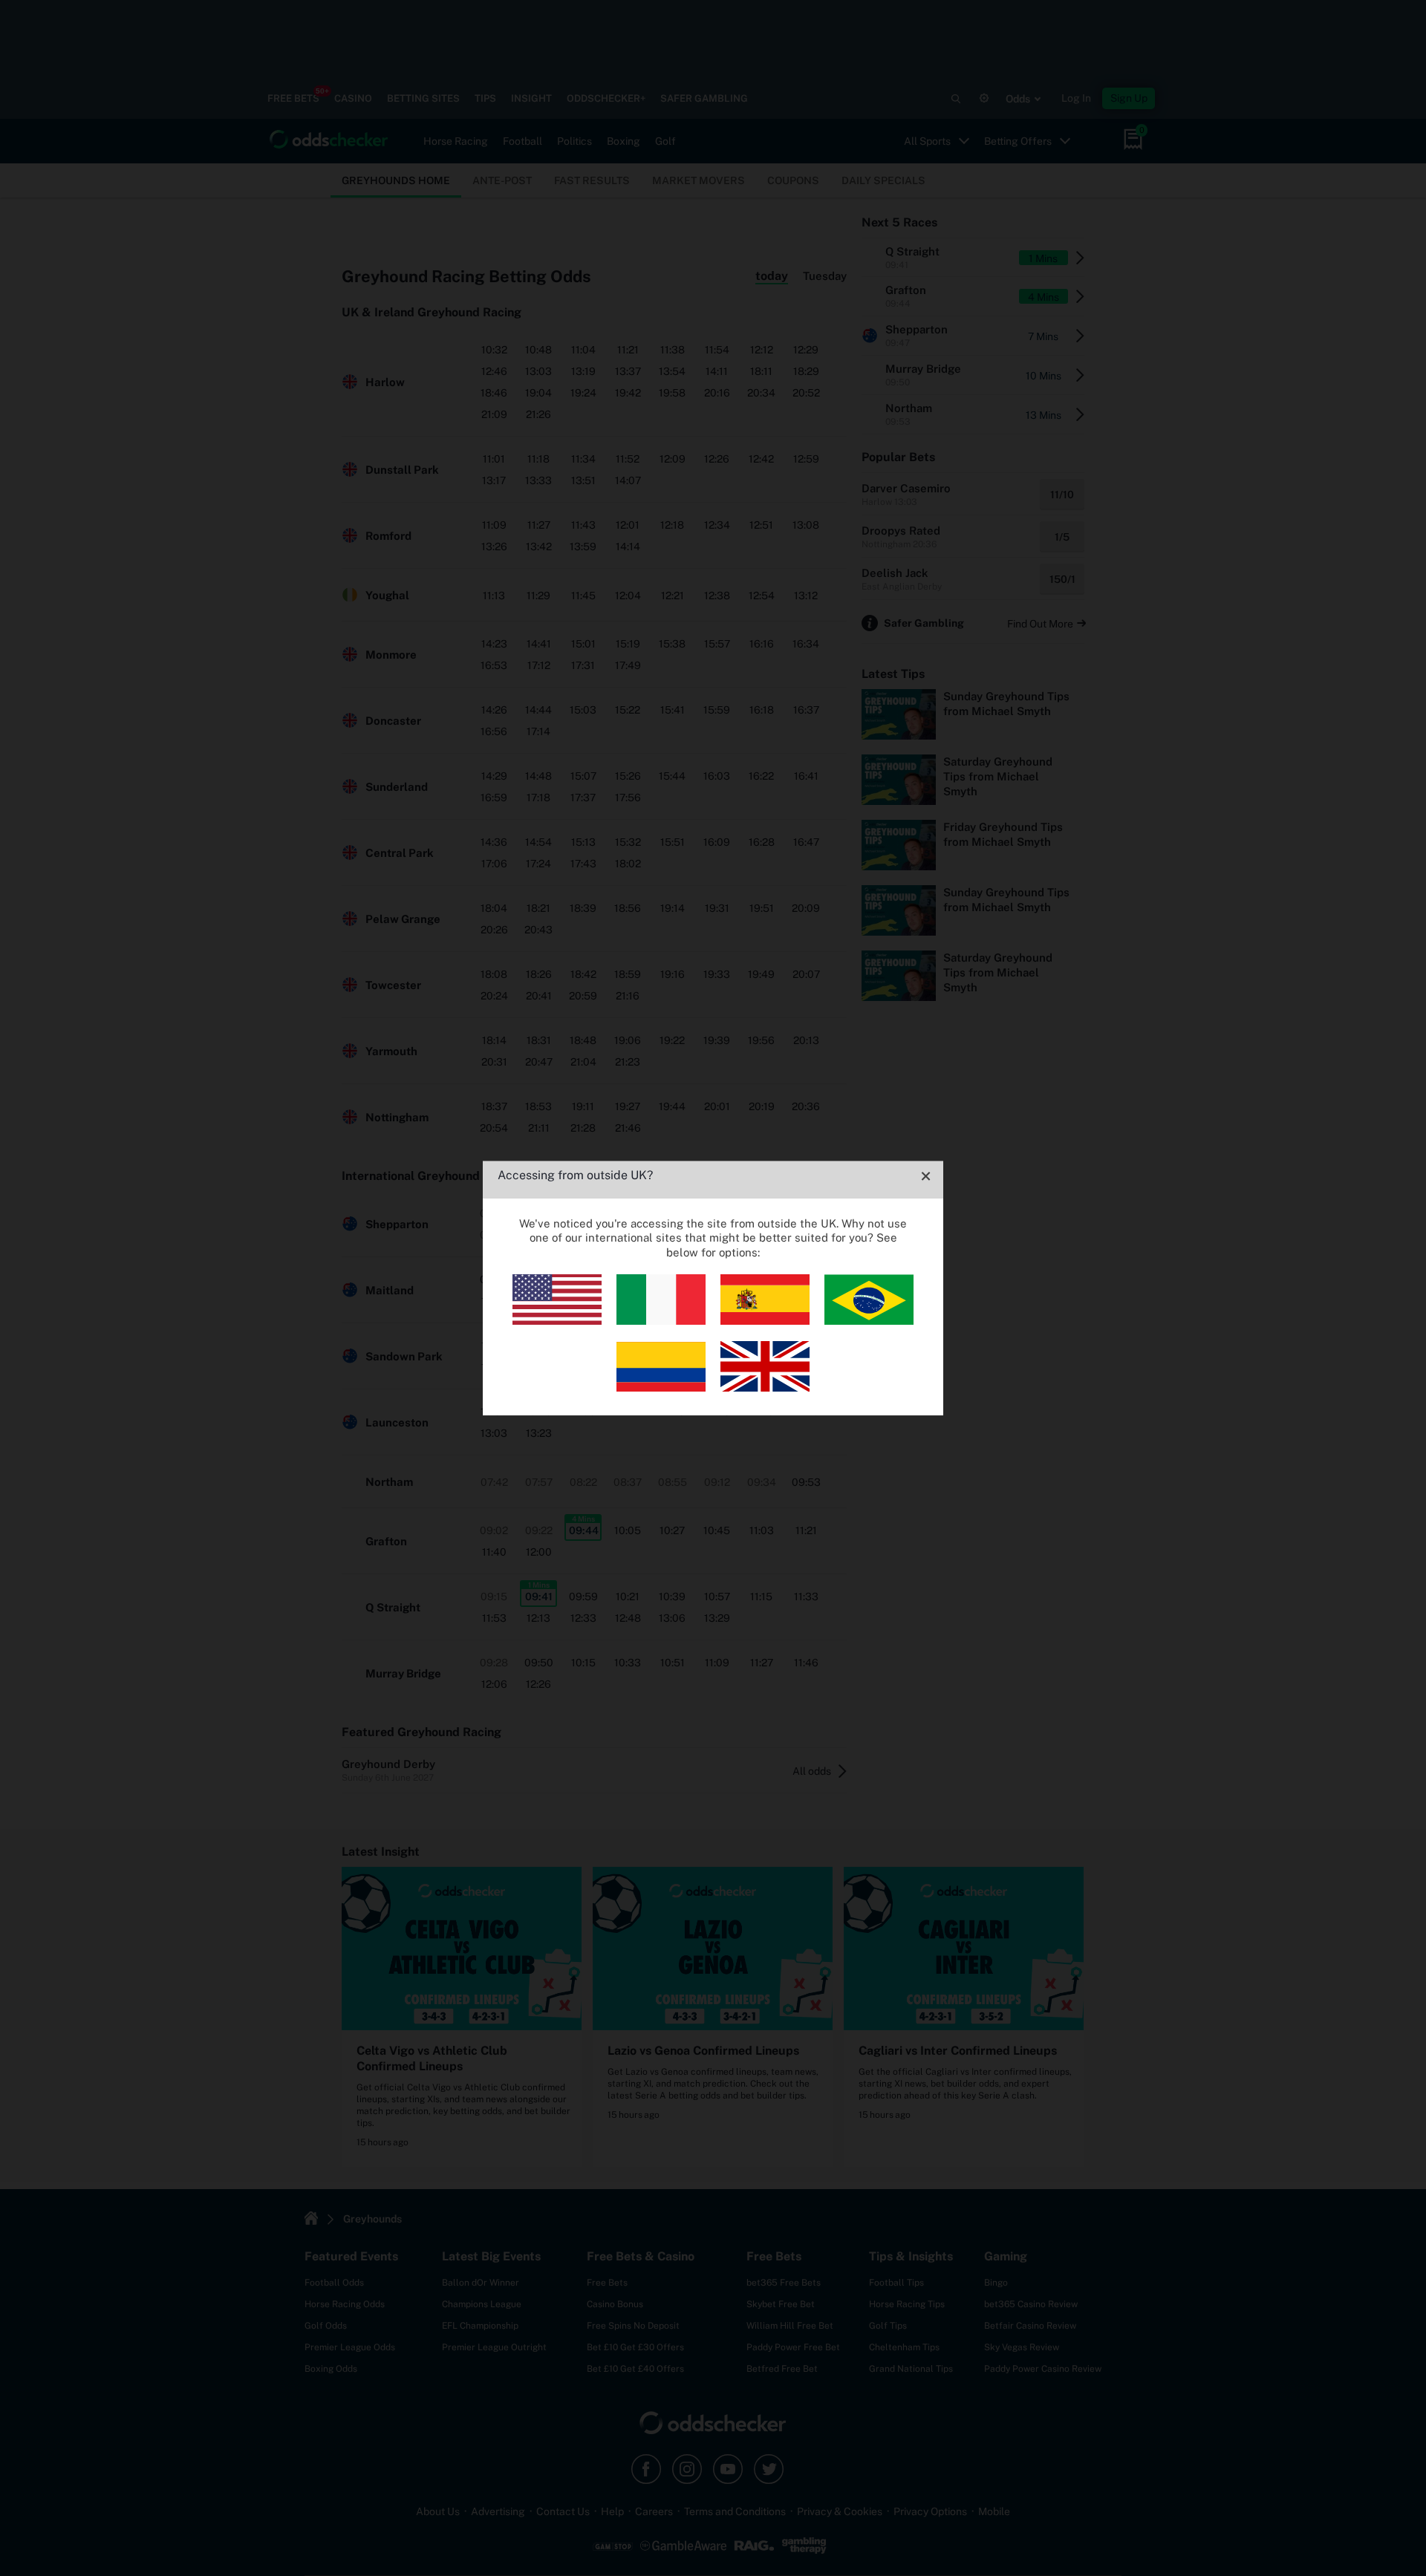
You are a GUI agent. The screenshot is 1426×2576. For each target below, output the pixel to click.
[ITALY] (661, 1321)
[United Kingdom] (765, 1388)
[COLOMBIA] (661, 1388)
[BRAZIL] (869, 1321)
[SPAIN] (765, 1321)
